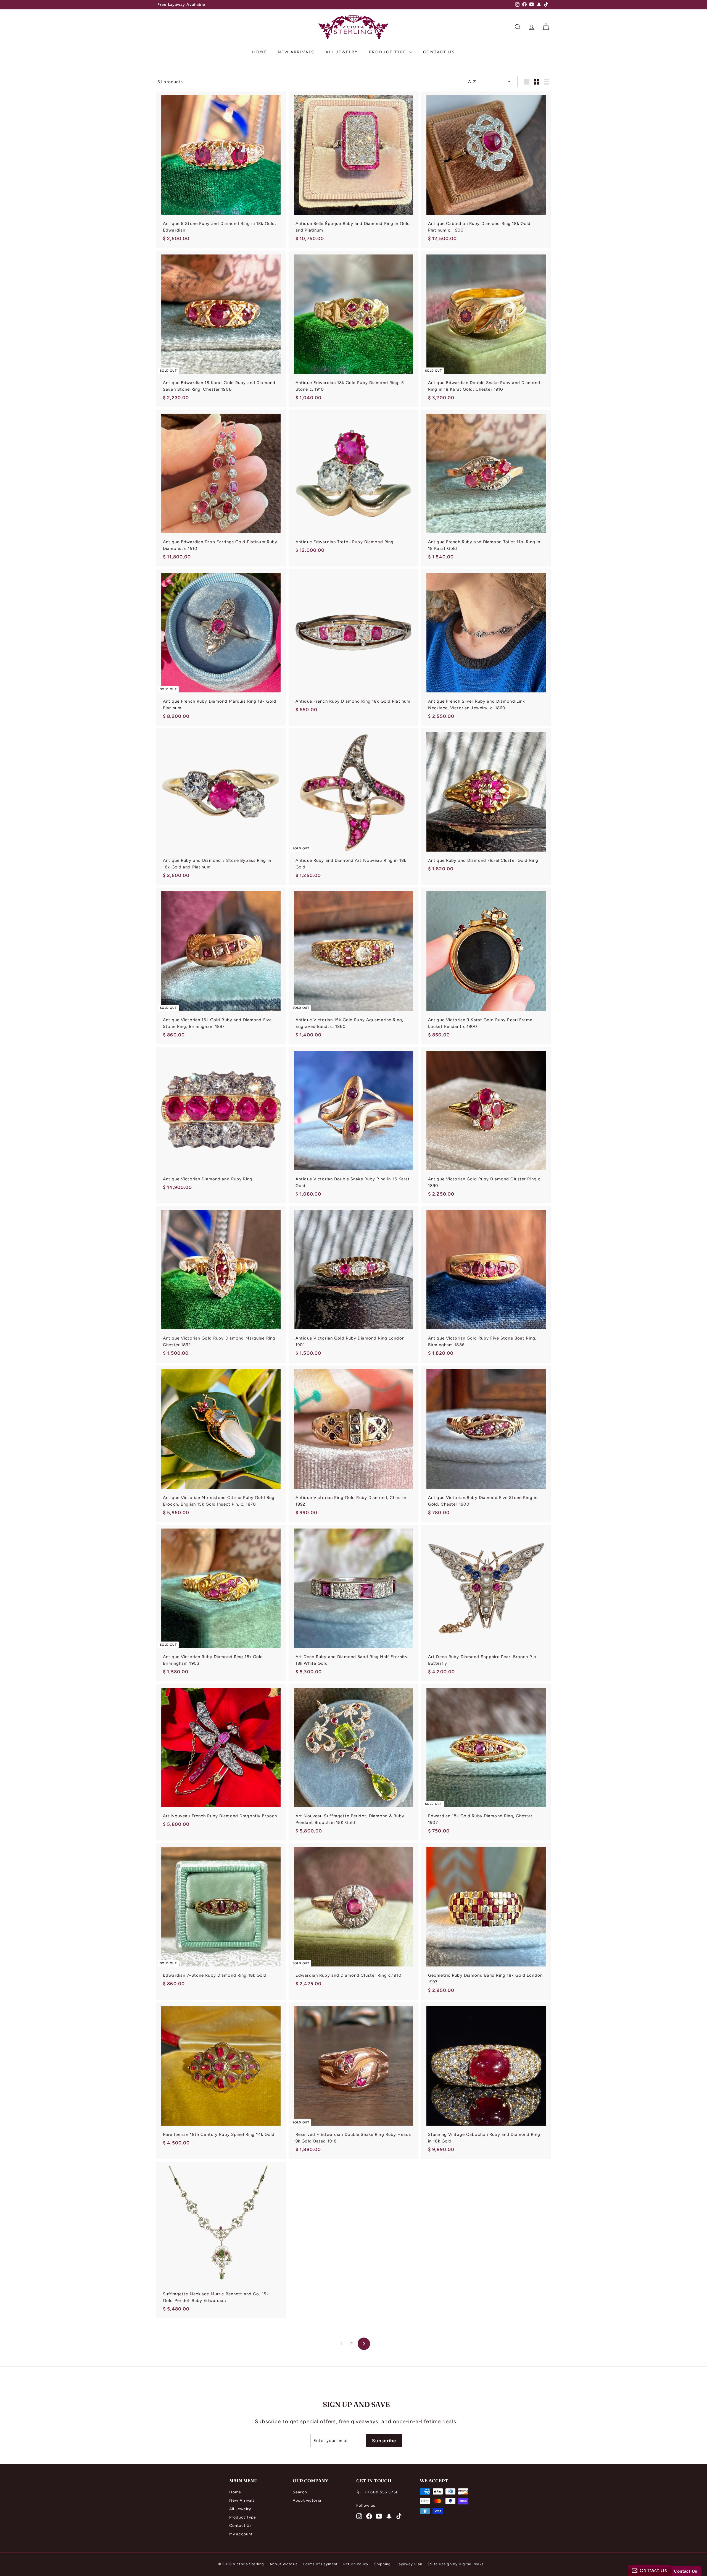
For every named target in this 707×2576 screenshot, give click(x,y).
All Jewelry (342, 52)
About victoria (307, 2500)
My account (241, 2534)
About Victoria (284, 2564)
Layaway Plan (410, 2564)
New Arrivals (296, 52)
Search (300, 2492)
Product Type (388, 52)
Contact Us (439, 52)
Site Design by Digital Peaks (457, 2564)
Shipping (383, 2564)
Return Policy (356, 2564)
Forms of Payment (320, 2564)
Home (259, 52)
